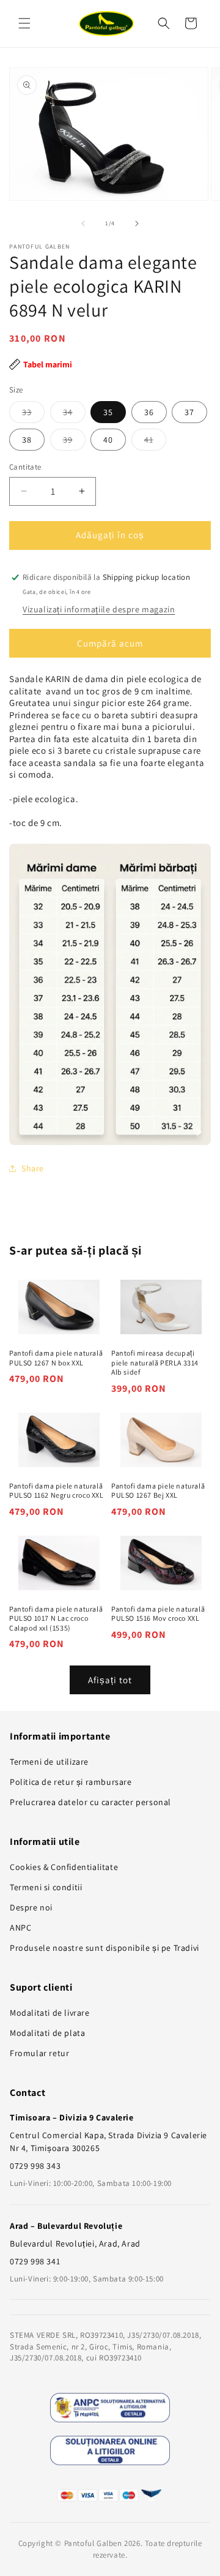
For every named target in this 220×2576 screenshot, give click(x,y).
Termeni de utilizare (49, 1762)
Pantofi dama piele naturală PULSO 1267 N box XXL (56, 1358)
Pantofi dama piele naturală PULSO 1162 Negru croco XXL (57, 1491)
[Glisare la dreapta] (137, 223)
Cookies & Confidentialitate (64, 1867)
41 (155, 442)
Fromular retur (39, 2053)
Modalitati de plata (47, 2033)
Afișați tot (110, 1680)
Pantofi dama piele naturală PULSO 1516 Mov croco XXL (158, 1614)
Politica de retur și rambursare (71, 1782)
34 (74, 415)
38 (27, 440)
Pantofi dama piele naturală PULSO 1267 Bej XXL (158, 1491)
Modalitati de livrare (50, 2013)
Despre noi (31, 1907)
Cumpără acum (110, 643)
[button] (24, 23)
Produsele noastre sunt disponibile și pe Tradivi (105, 1948)
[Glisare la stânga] (83, 223)
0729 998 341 (35, 2261)
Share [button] (33, 1168)
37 (189, 412)
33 (33, 415)
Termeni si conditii (46, 1887)
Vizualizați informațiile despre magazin (99, 609)
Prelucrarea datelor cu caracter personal (90, 1802)
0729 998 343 (35, 2166)
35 (108, 412)
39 (74, 442)
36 (149, 412)
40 (108, 440)
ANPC (20, 1928)
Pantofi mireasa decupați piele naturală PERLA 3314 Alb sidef (155, 1362)
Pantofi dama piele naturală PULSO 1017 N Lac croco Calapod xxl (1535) (56, 1618)
